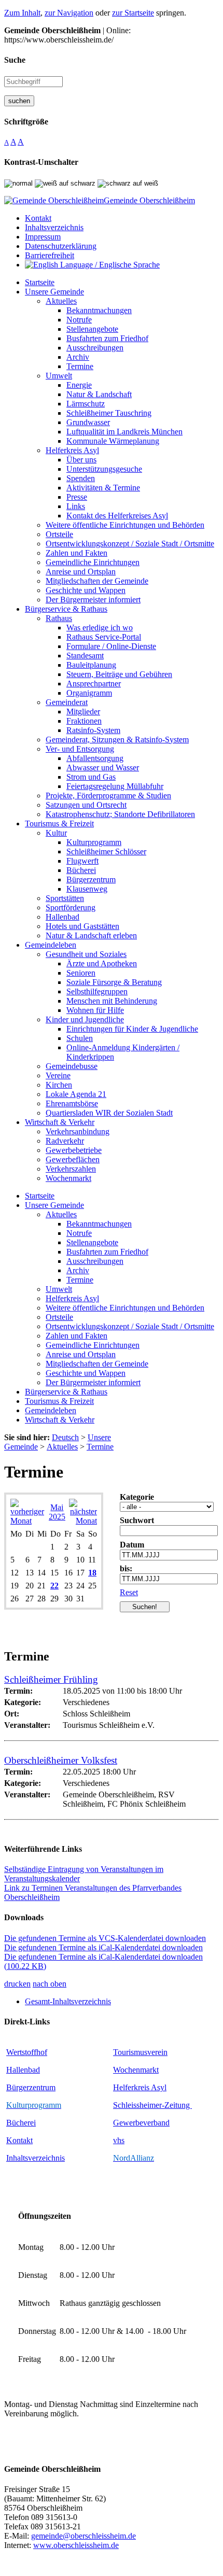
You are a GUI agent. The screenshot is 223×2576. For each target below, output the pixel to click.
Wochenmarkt (136, 2070)
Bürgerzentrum (31, 2087)
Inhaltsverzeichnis (36, 2158)
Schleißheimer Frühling (51, 1679)
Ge (118, 2123)
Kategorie (137, 1497)
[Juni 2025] (83, 1521)
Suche (15, 60)
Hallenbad (23, 2070)
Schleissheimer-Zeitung (152, 2105)
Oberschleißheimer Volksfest (61, 1760)
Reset (129, 1592)
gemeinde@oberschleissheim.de (83, 2536)
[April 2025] (28, 1521)
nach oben (50, 1984)
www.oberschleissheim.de (76, 2545)
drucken (17, 1984)
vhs (119, 2140)
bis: (126, 1568)
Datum (132, 1545)
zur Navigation (69, 13)
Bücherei (21, 2123)
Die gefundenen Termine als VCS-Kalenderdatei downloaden (105, 1938)
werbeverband (146, 2123)
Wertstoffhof (27, 2052)
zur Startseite (133, 13)
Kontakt (19, 2140)
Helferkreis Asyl (140, 2087)
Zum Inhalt (22, 13)
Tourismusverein (140, 2052)
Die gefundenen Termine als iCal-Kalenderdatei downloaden (103, 1947)
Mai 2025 (57, 1512)
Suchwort (137, 1520)
